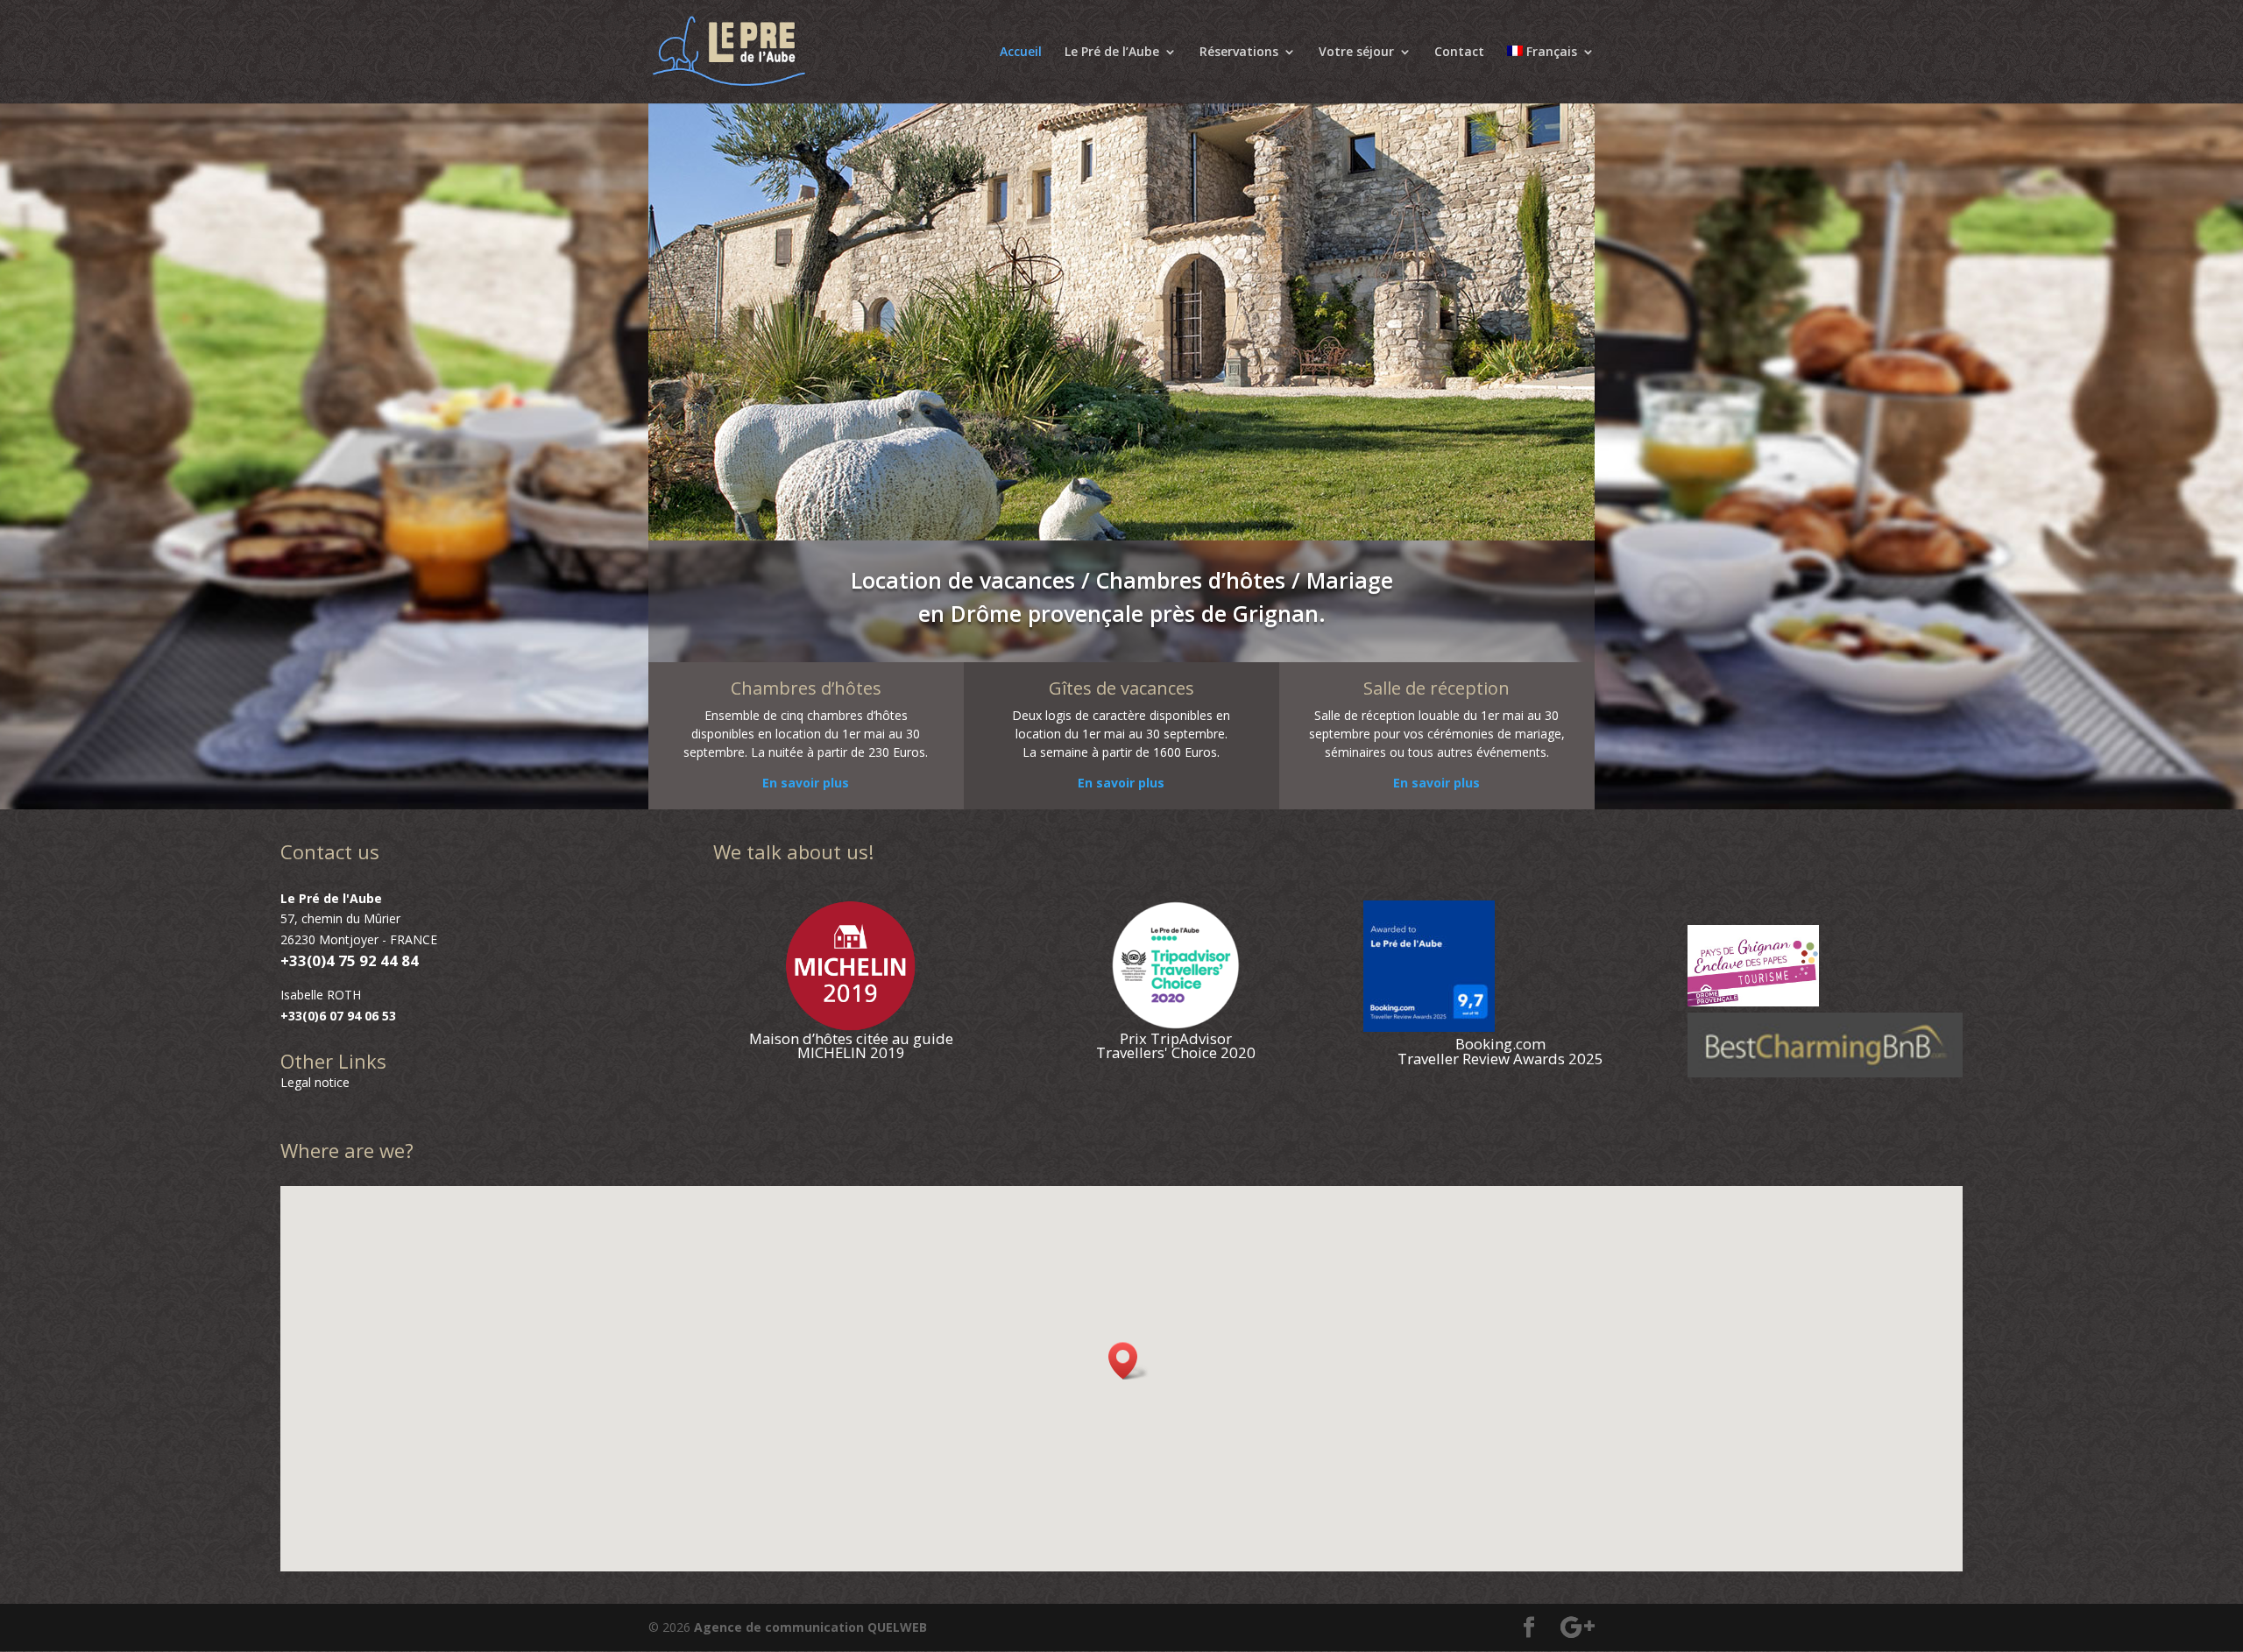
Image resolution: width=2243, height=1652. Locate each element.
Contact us (330, 851)
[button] (1129, 1361)
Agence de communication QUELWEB (810, 1627)
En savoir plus (806, 783)
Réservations (1239, 53)
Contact (1459, 53)
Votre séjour (1356, 53)
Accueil (1021, 53)
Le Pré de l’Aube (1112, 53)
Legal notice (315, 1082)
